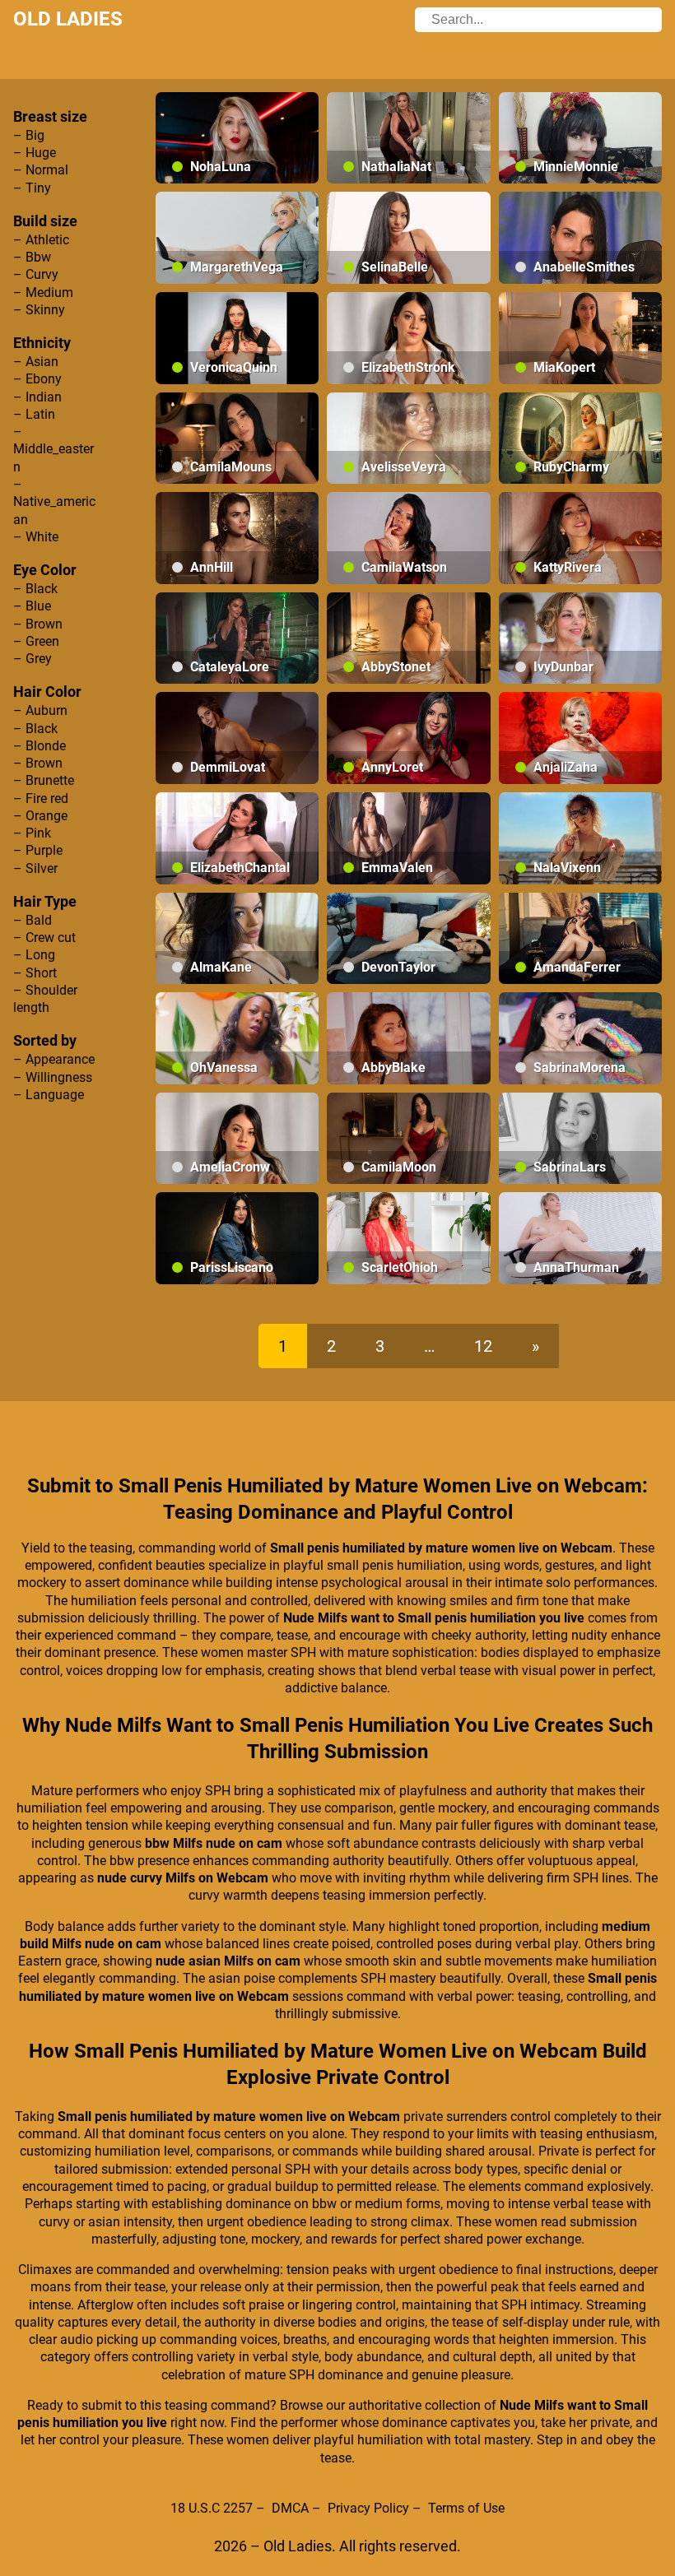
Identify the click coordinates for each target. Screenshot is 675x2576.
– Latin (34, 414)
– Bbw (32, 257)
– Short (35, 973)
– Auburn (40, 710)
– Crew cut (44, 938)
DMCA (290, 2508)
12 (483, 1346)
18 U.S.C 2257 (212, 2508)
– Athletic (41, 240)
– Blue (32, 606)
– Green (36, 641)
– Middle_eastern (54, 449)
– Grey (33, 659)
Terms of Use (466, 2508)
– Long (34, 955)
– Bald (33, 920)
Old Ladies (68, 19)
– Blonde (40, 746)
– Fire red (41, 798)
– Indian (37, 397)
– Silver (35, 868)
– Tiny (32, 188)
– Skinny (39, 310)
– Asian (36, 362)
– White (36, 537)
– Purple (38, 850)
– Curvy (36, 274)
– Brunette (44, 780)
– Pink (32, 833)
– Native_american (54, 502)
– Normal (41, 170)
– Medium (43, 292)
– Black (35, 589)
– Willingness (53, 1077)
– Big (29, 135)
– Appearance (54, 1059)
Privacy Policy (368, 2508)
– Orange (40, 816)
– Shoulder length (45, 999)
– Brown (38, 624)
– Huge (35, 153)
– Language (49, 1095)
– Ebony (37, 379)
